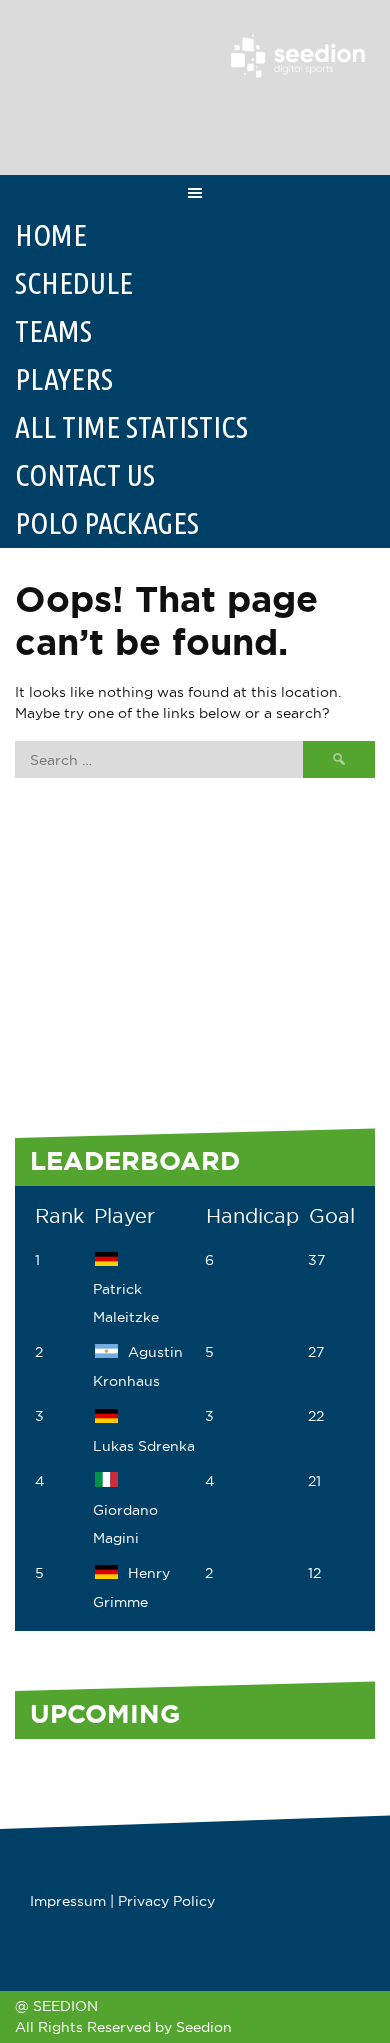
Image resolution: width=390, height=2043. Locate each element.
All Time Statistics (131, 427)
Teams (53, 331)
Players (64, 379)
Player (124, 1216)
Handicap (252, 1216)
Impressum (68, 1901)
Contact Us (85, 475)
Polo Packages (107, 523)
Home (51, 235)
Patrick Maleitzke (126, 1303)
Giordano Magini (125, 1524)
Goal (332, 1216)
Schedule (74, 283)
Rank (59, 1216)
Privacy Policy (166, 1901)
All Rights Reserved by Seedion (123, 2027)
